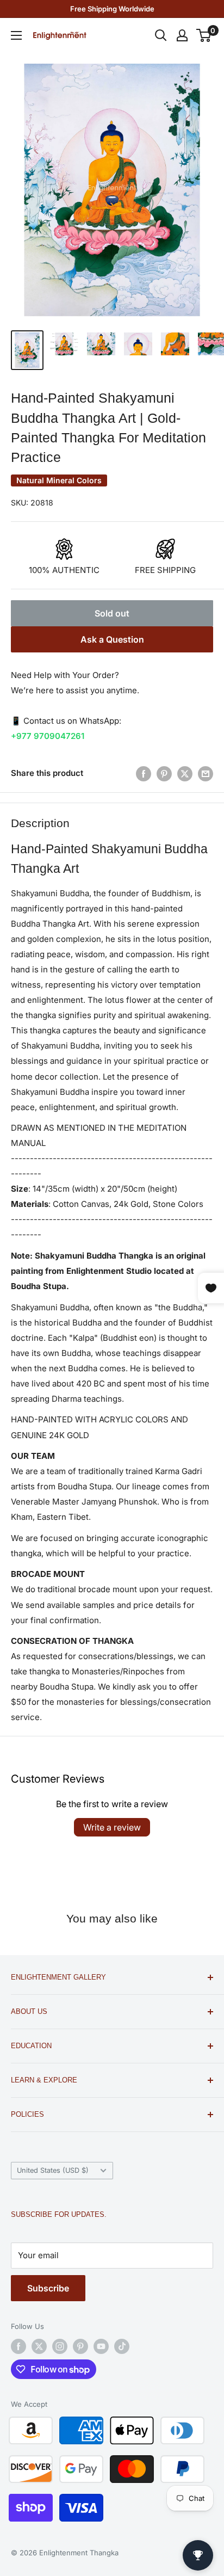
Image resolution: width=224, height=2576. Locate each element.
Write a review (112, 1827)
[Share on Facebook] (144, 774)
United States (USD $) (53, 2170)
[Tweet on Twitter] (185, 774)
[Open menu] (16, 35)
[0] (204, 35)
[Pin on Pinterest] (164, 774)
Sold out (112, 613)
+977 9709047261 (48, 736)
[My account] (182, 35)
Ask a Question (112, 639)
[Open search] (161, 35)
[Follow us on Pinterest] (80, 2346)
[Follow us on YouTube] (101, 2346)
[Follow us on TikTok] (122, 2346)
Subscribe (48, 2288)
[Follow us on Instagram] (60, 2346)
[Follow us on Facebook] (18, 2346)
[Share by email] (206, 774)
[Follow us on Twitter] (39, 2346)
